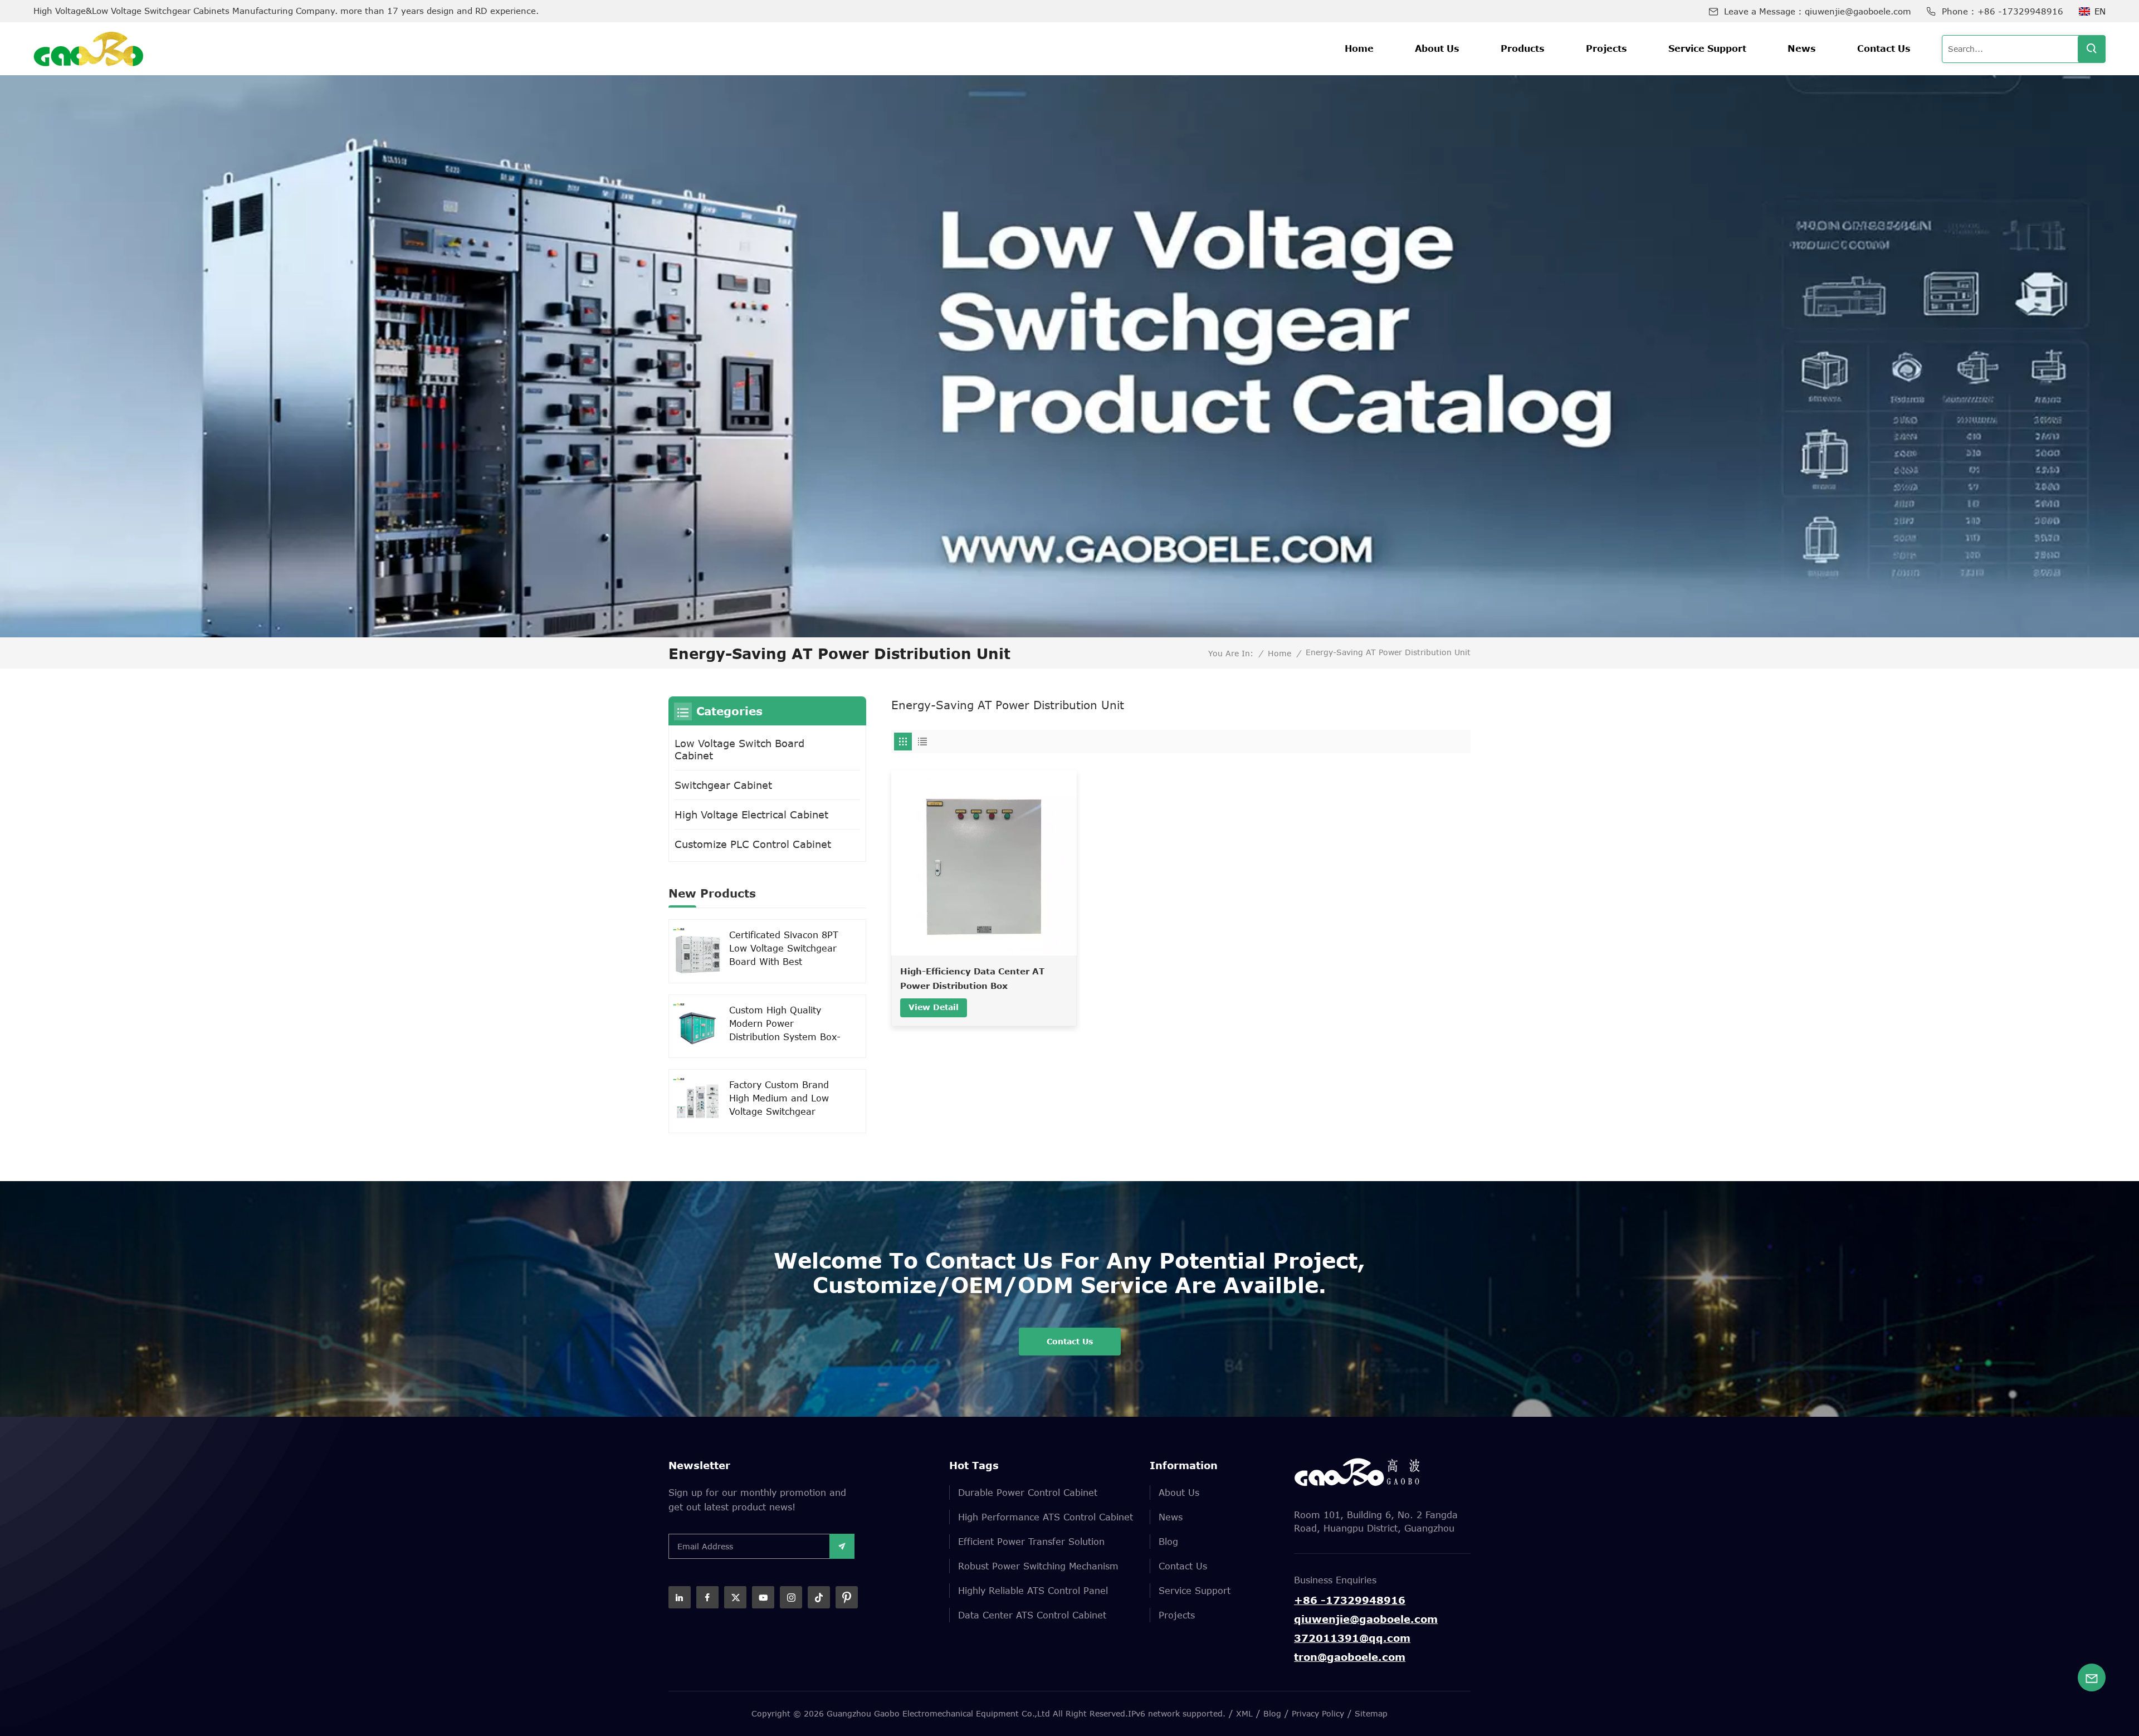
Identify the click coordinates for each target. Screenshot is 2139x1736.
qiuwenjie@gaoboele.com (1858, 11)
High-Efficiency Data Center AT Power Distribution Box (972, 978)
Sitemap (1371, 1713)
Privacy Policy (1318, 1713)
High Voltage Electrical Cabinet (751, 815)
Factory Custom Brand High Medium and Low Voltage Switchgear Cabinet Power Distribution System (779, 1099)
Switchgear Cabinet (723, 785)
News (1802, 48)
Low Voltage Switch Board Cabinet (739, 749)
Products (1523, 48)
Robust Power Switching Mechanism (1038, 1566)
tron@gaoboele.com (1350, 1657)
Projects (1606, 48)
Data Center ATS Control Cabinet (1032, 1615)
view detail (934, 1007)
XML (1244, 1713)
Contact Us (1884, 48)
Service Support (1707, 48)
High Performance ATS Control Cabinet (1046, 1517)
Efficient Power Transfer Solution (1031, 1542)
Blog (1168, 1542)
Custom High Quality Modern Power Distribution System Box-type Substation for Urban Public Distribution (785, 1024)
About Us (1437, 48)
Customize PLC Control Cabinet (753, 844)
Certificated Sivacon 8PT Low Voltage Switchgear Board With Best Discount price (784, 949)
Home (1359, 48)
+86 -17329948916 (2020, 11)
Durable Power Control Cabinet (1028, 1493)
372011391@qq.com (1352, 1638)
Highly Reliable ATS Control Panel (1033, 1591)
